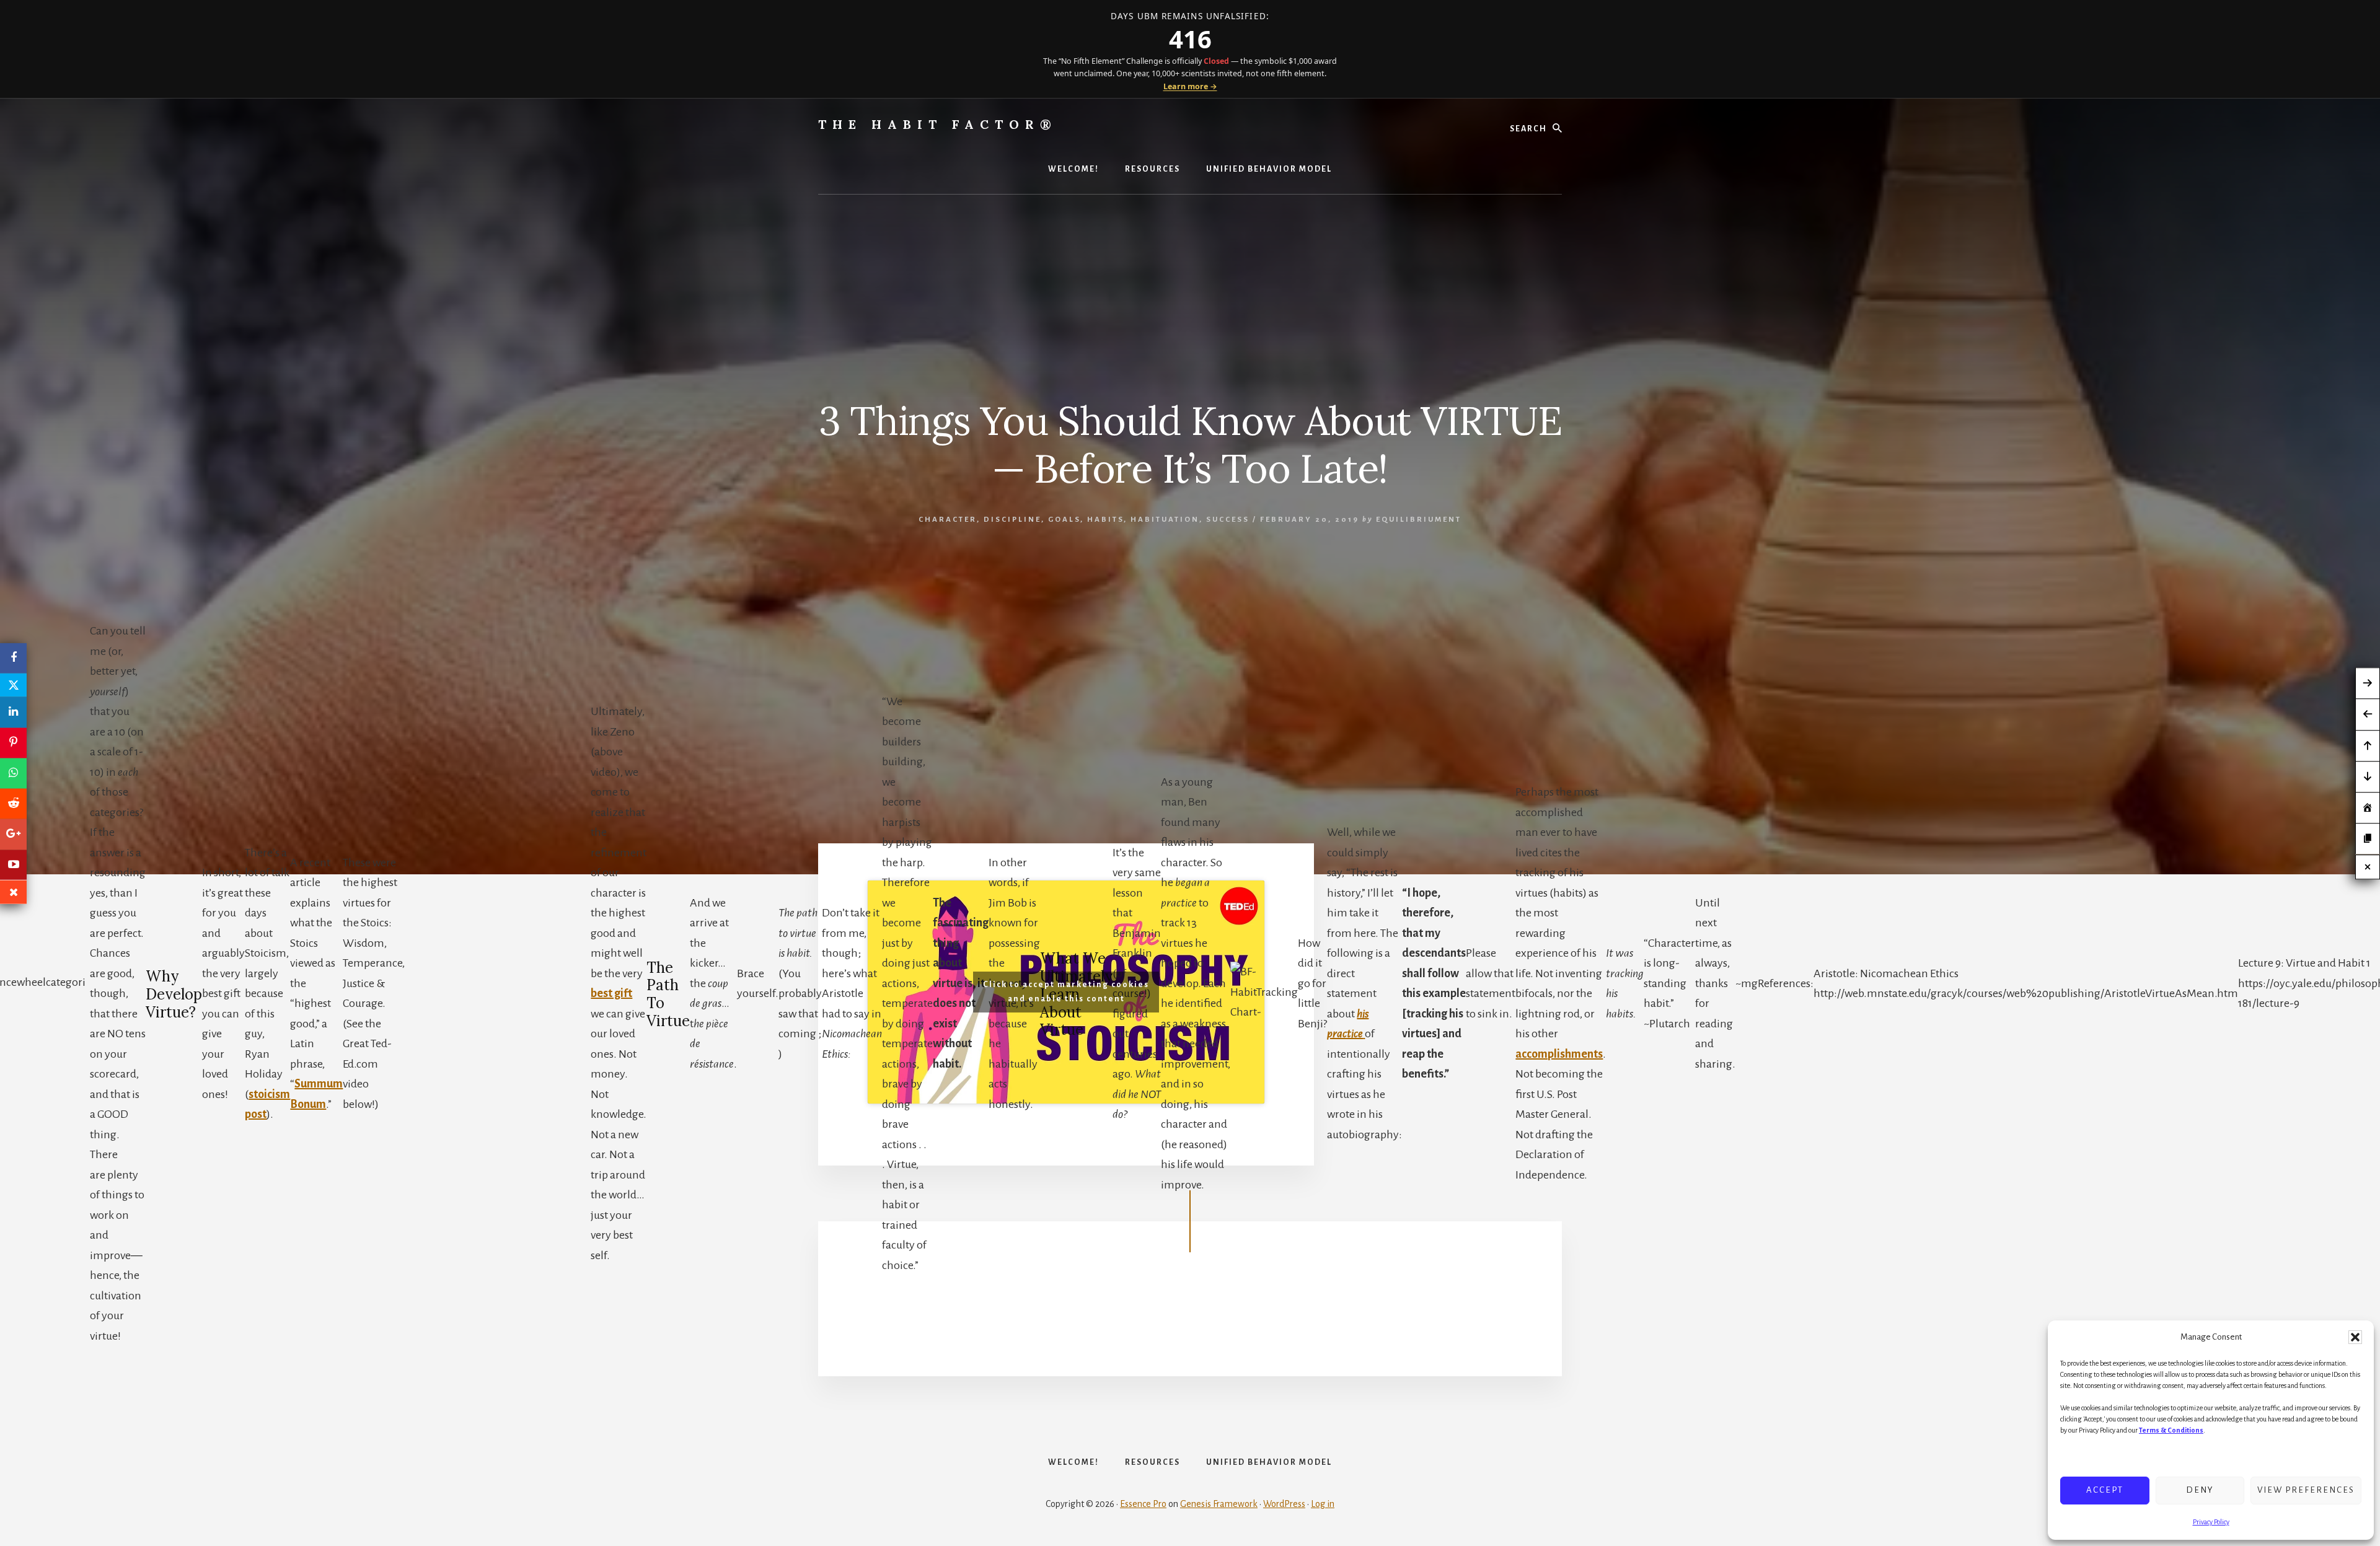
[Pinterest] (13, 743)
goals (1064, 520)
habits (1105, 520)
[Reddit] (13, 803)
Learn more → (1190, 86)
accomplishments (1559, 1054)
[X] (13, 685)
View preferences (2306, 1490)
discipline (1012, 520)
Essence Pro (1143, 1504)
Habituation (1165, 520)
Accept (2105, 1490)
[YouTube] (13, 865)
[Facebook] (13, 658)
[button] (2355, 1337)
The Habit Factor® (938, 124)
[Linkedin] (13, 712)
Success (1228, 520)
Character (948, 520)
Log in (1323, 1504)
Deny (2200, 1490)
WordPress (1284, 1504)
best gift (611, 993)
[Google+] (13, 834)
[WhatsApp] (13, 773)
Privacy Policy (2211, 1522)
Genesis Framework (1219, 1504)
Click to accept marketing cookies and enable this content (1066, 992)
